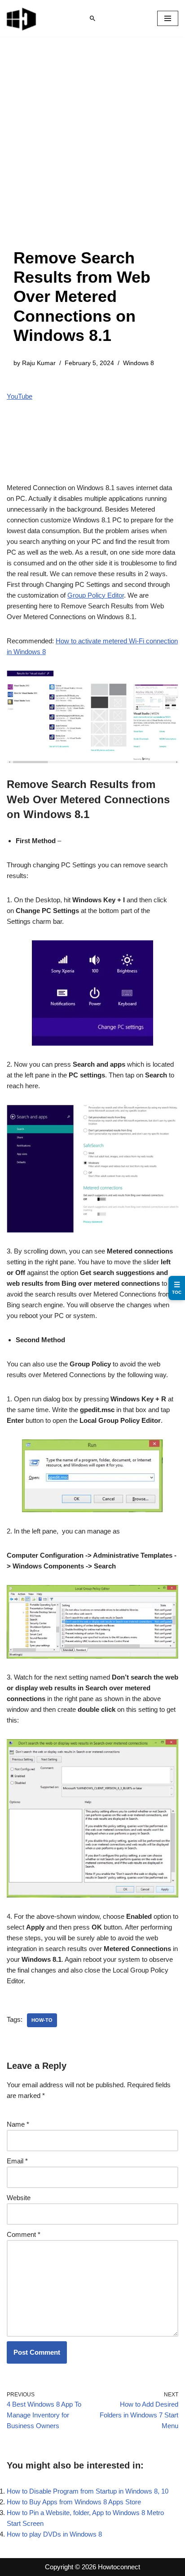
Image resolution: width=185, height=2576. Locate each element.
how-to (42, 2020)
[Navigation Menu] (168, 18)
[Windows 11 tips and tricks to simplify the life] (22, 18)
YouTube (20, 396)
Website (19, 2198)
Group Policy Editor (96, 595)
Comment (24, 2234)
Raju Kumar (39, 363)
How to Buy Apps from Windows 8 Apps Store (74, 2502)
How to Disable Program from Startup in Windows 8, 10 (88, 2491)
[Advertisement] (92, 151)
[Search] (92, 18)
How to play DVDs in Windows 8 (54, 2534)
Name (18, 2124)
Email (17, 2161)
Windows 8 (139, 363)
